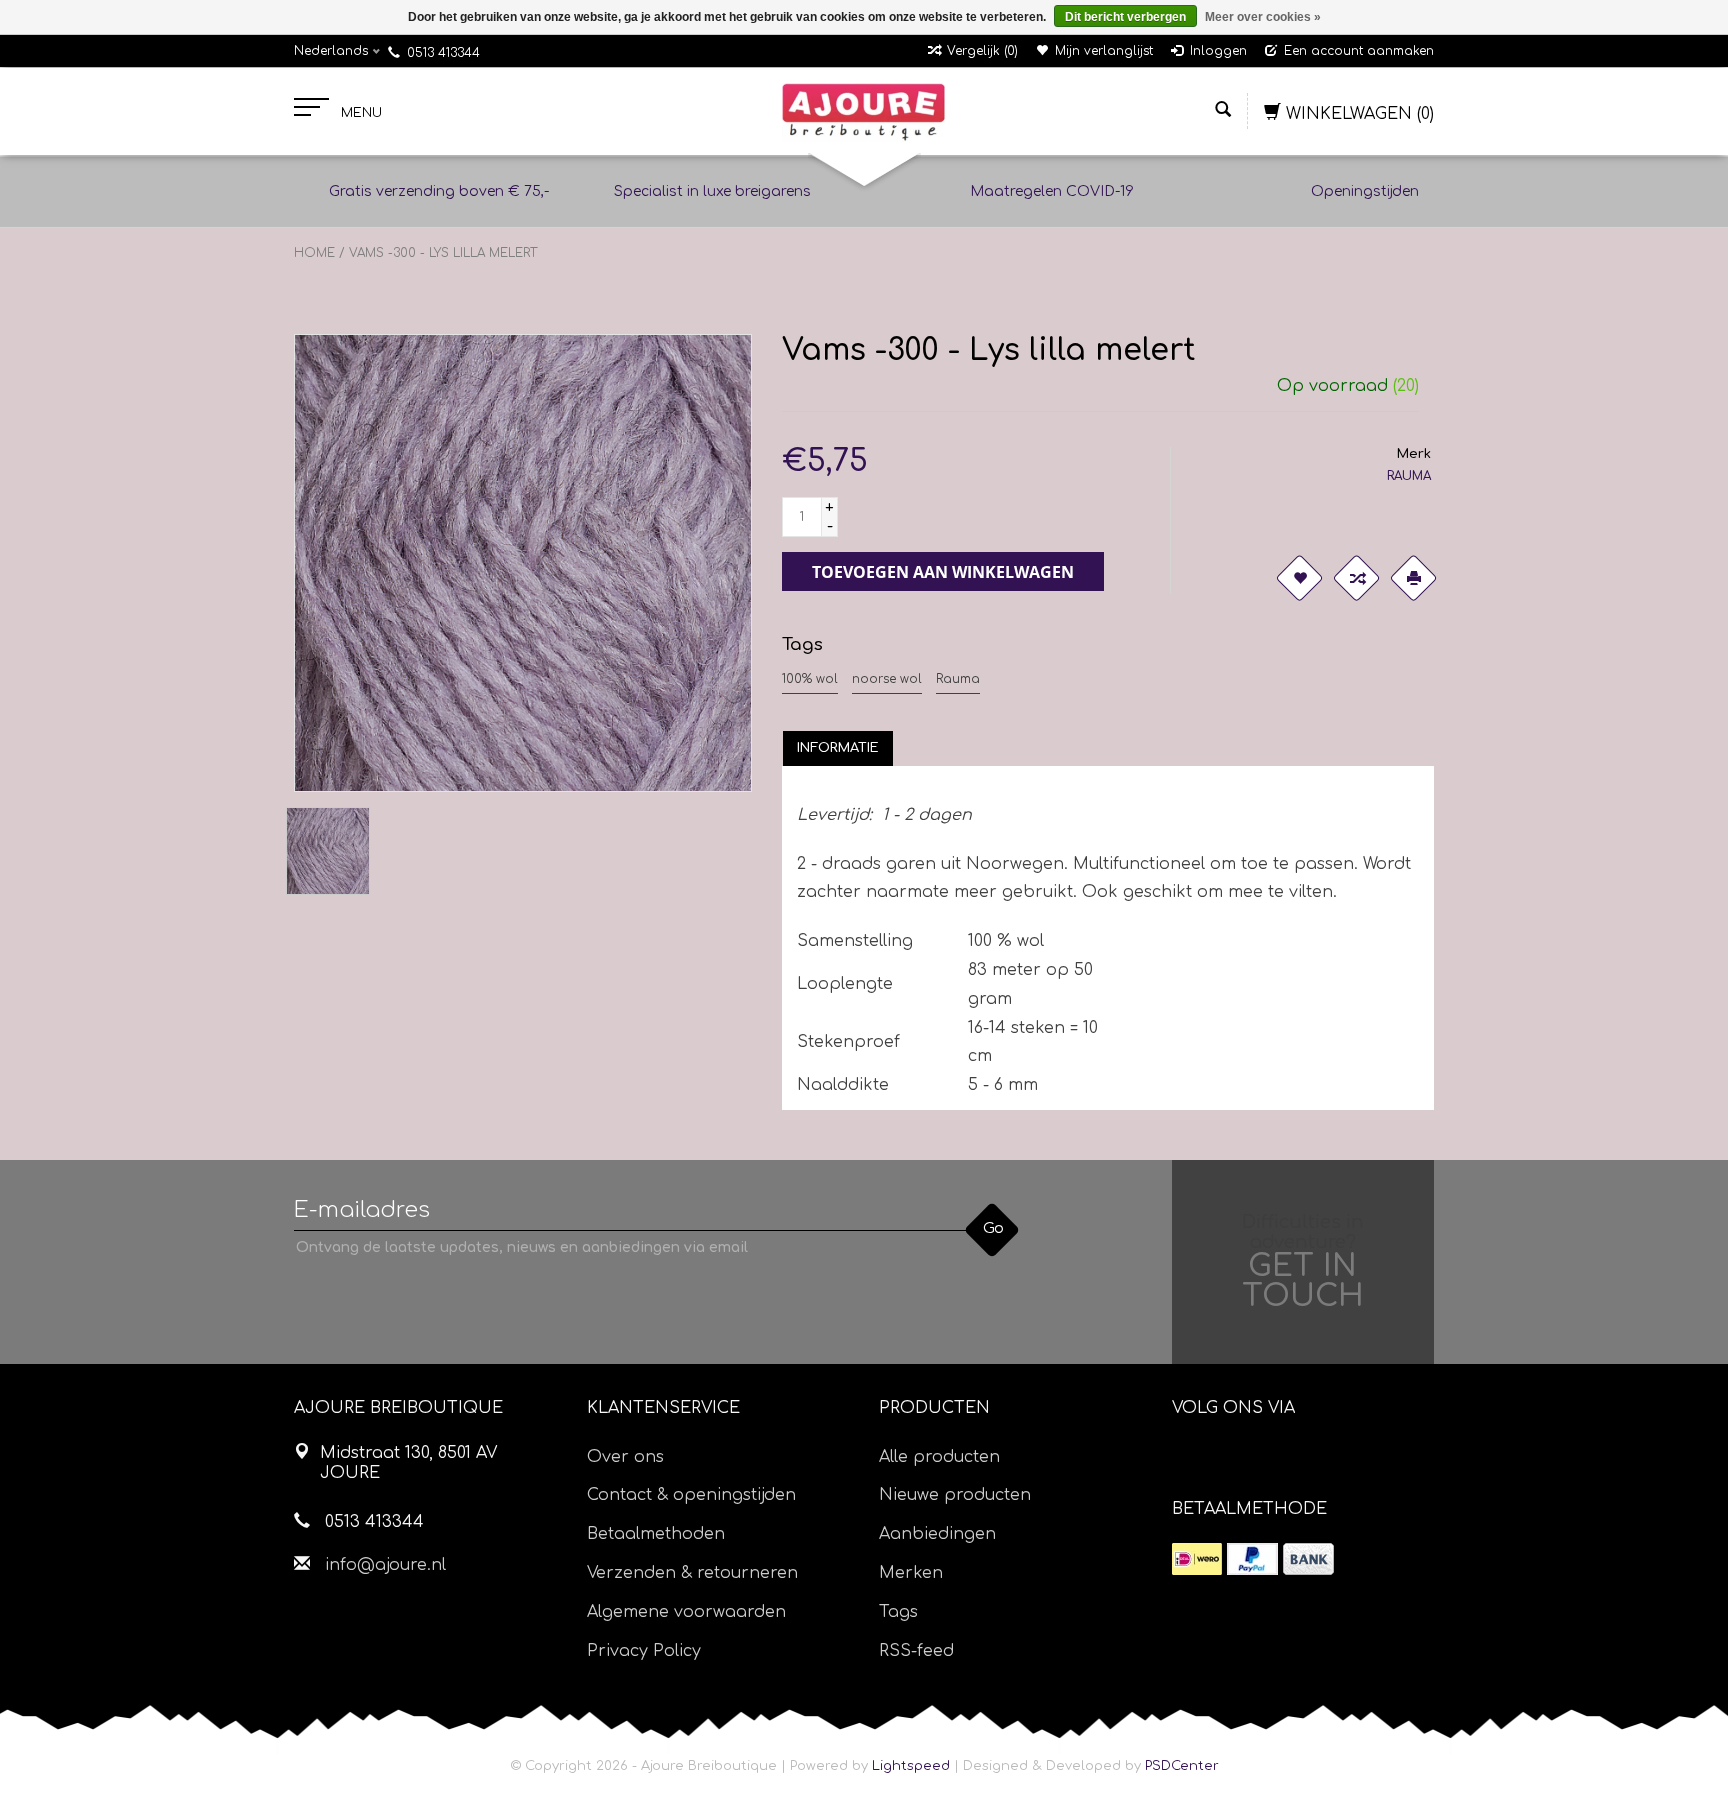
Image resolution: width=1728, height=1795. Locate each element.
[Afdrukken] (1414, 578)
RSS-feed (916, 1651)
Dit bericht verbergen (1125, 17)
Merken (911, 1573)
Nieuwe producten (955, 1495)
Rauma (958, 679)
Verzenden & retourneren (692, 1573)
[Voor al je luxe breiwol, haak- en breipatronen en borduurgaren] (863, 112)
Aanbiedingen (937, 1534)
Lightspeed (911, 1766)
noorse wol (887, 679)
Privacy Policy (644, 1651)
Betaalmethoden (656, 1534)
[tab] (838, 748)
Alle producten (939, 1457)
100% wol (810, 679)
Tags (898, 1612)
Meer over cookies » (1263, 17)
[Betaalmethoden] (1197, 1559)
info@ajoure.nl (385, 1565)
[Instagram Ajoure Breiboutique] (1299, 1459)
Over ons (625, 1457)
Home (314, 253)
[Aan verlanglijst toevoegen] (1300, 578)
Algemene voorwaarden (686, 1612)
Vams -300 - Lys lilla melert (443, 253)
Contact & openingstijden (691, 1495)
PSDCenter (1182, 1766)
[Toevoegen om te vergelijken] (1357, 578)
